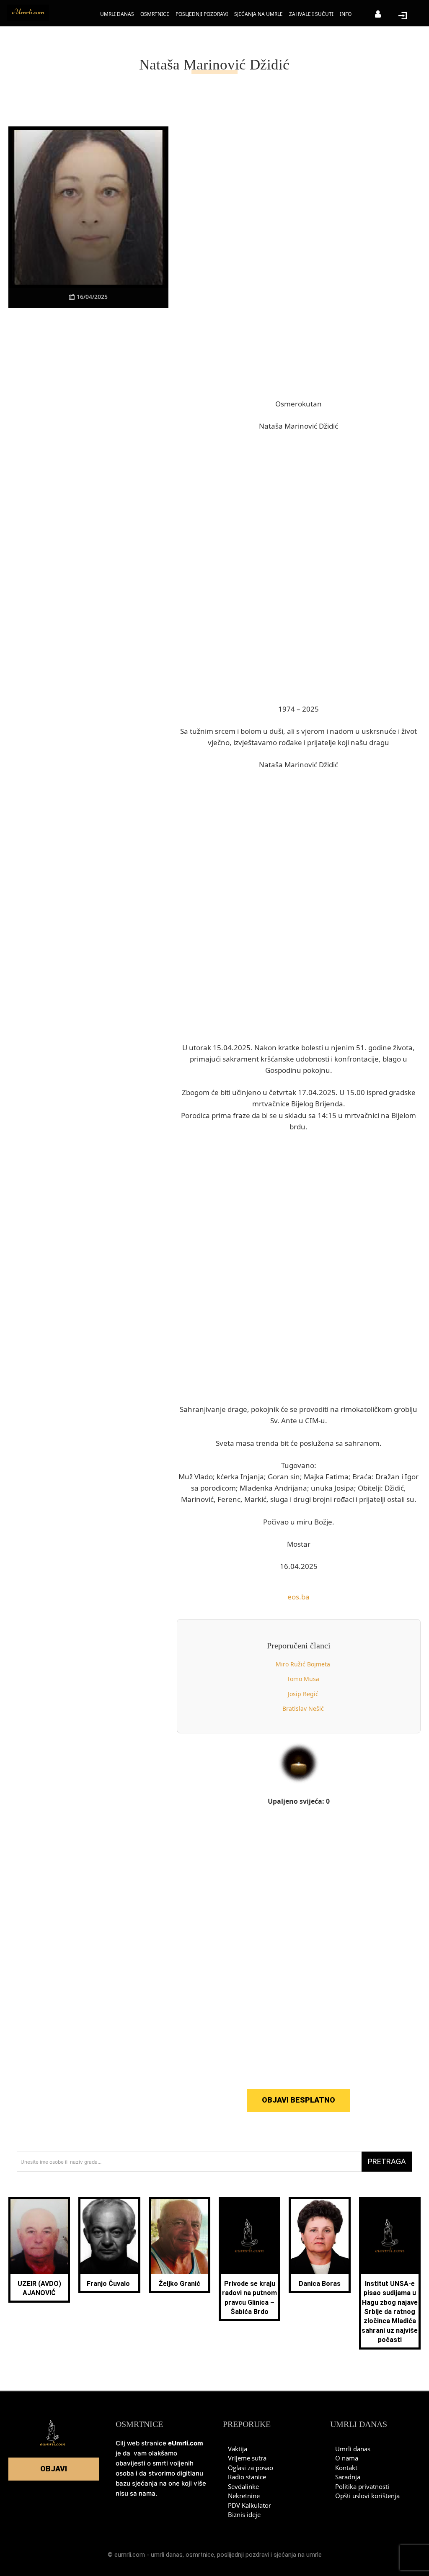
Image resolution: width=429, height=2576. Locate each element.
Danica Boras (320, 2284)
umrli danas (167, 2555)
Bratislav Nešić (303, 1708)
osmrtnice (200, 2555)
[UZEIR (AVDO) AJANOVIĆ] (39, 2236)
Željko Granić (179, 2284)
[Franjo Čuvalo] (109, 2236)
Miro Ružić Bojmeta (303, 1664)
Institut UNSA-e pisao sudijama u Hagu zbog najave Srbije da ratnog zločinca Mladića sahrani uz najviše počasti (390, 2312)
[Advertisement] (88, 442)
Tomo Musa (303, 1679)
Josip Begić (303, 1694)
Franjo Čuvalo (109, 2284)
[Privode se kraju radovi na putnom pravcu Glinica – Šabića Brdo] (249, 2236)
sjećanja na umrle (298, 2555)
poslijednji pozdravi (243, 2555)
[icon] (378, 15)
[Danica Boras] (319, 2236)
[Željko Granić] (180, 2236)
